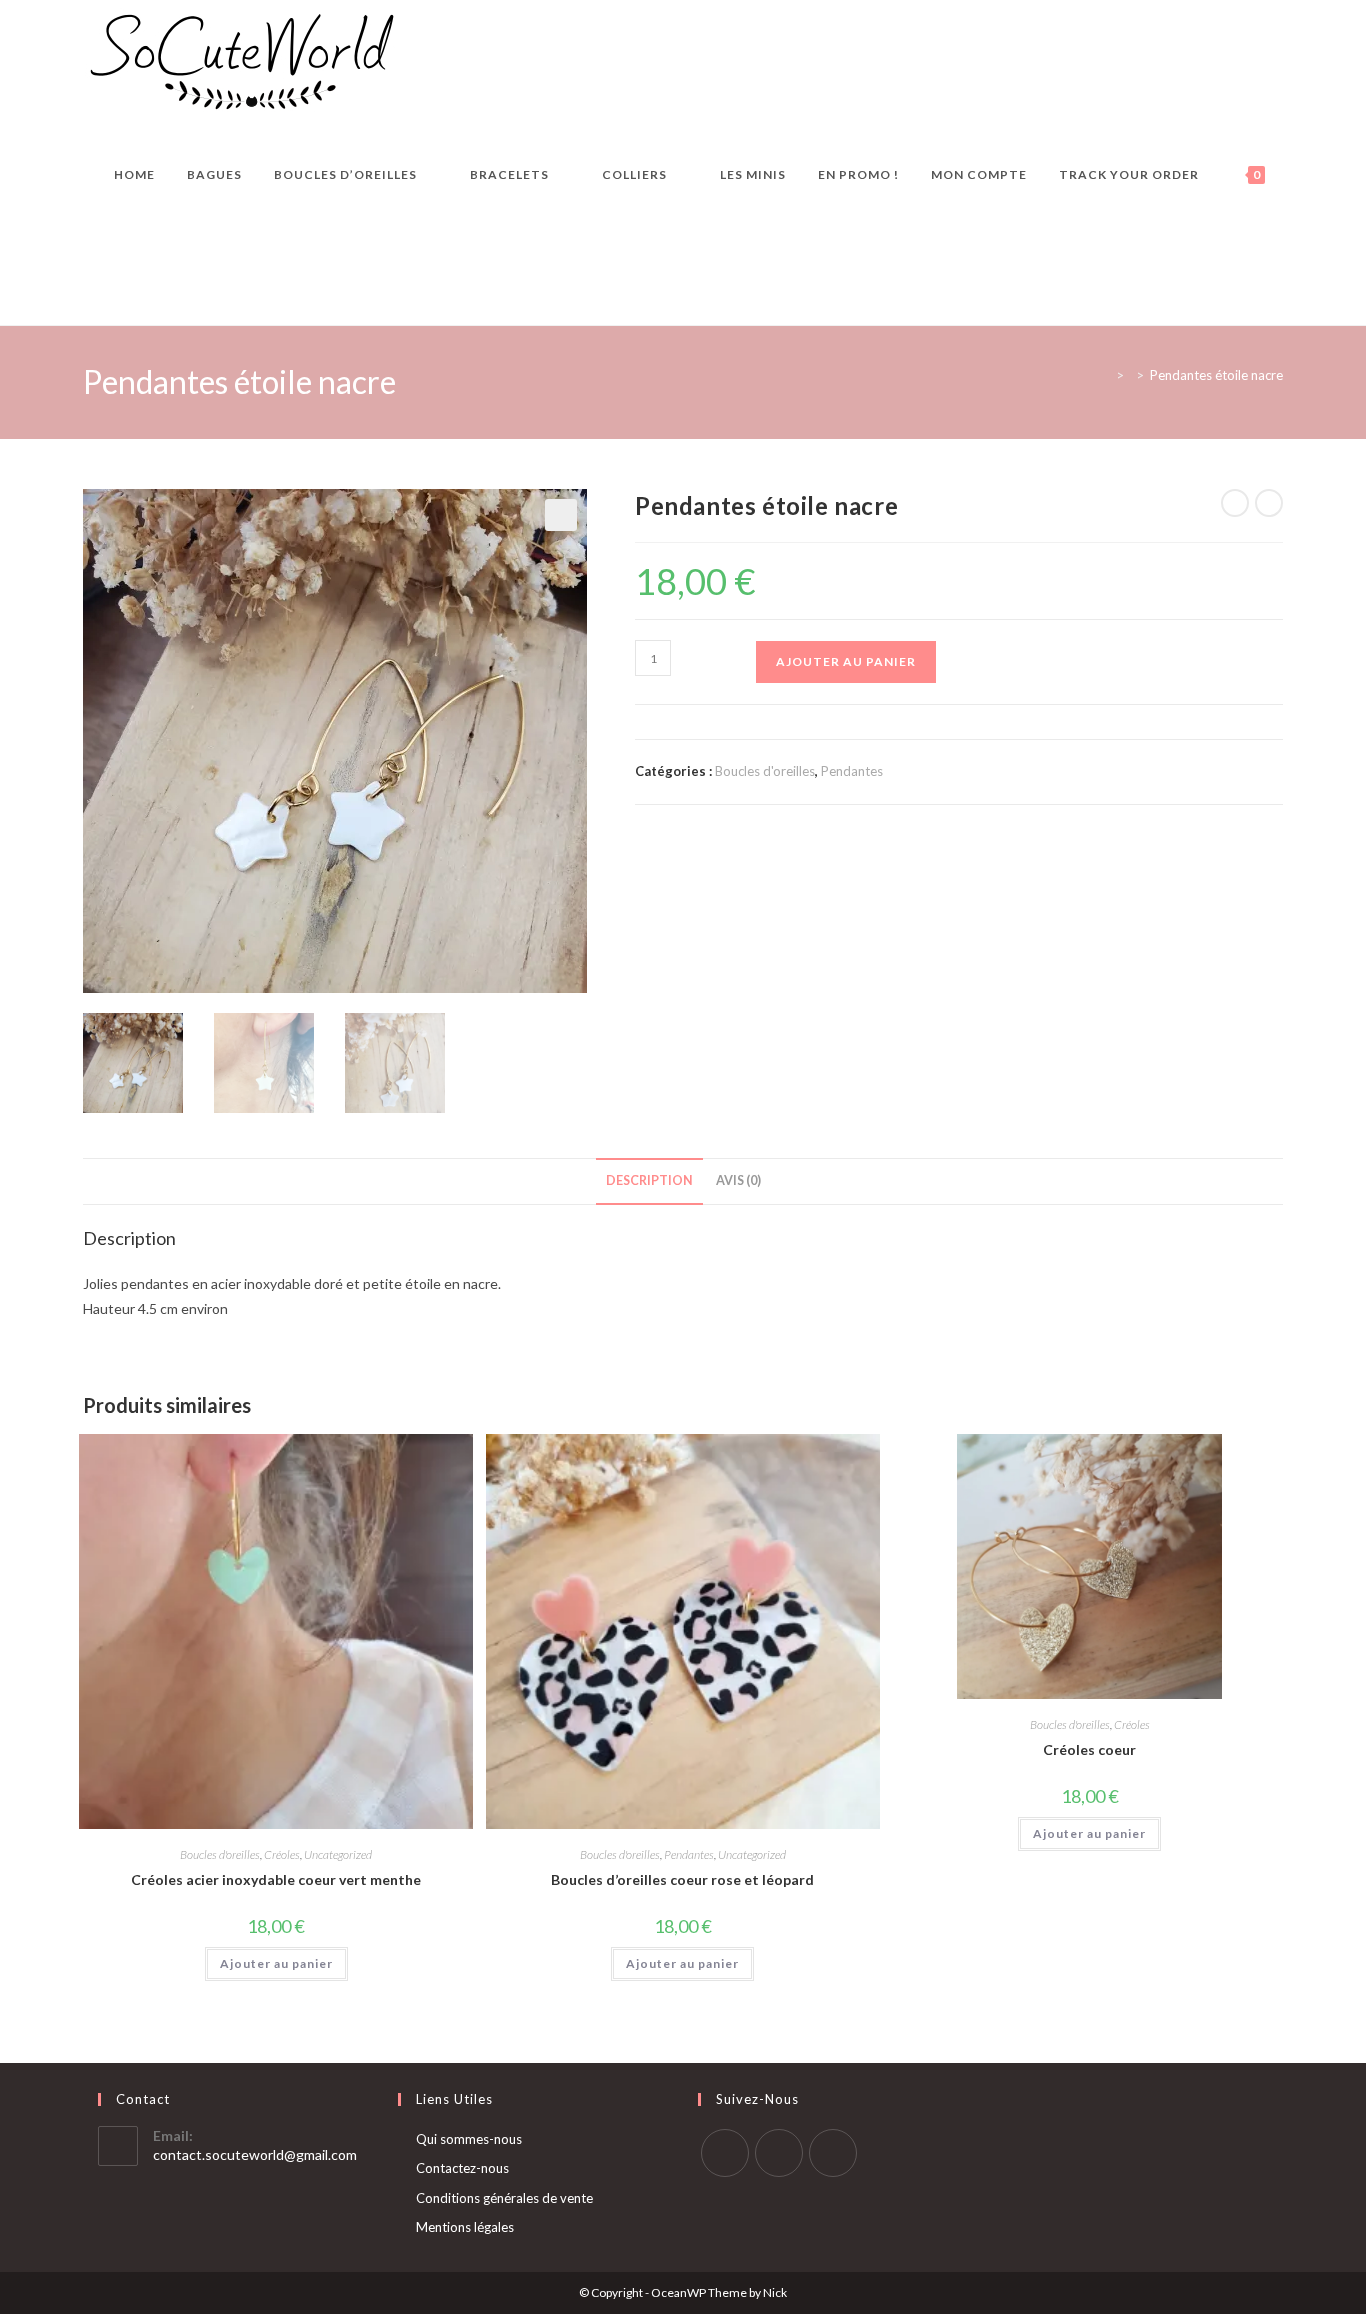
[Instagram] (779, 2153)
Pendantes (852, 771)
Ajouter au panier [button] (276, 1963)
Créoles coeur (1089, 1749)
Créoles (282, 1854)
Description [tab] (649, 1180)
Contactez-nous (462, 2168)
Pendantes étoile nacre (1216, 375)
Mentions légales (465, 2227)
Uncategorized (338, 1854)
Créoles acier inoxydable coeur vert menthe (276, 1879)
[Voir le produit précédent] (1235, 503)
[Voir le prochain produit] (1269, 503)
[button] (561, 515)
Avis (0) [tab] (738, 1180)
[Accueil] (1105, 375)
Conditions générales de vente (504, 2198)
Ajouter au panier (846, 661)
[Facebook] (725, 2153)
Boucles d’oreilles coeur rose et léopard (682, 1879)
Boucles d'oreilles (765, 771)
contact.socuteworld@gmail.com (255, 2154)
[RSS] (833, 2153)
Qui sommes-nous (469, 2139)
